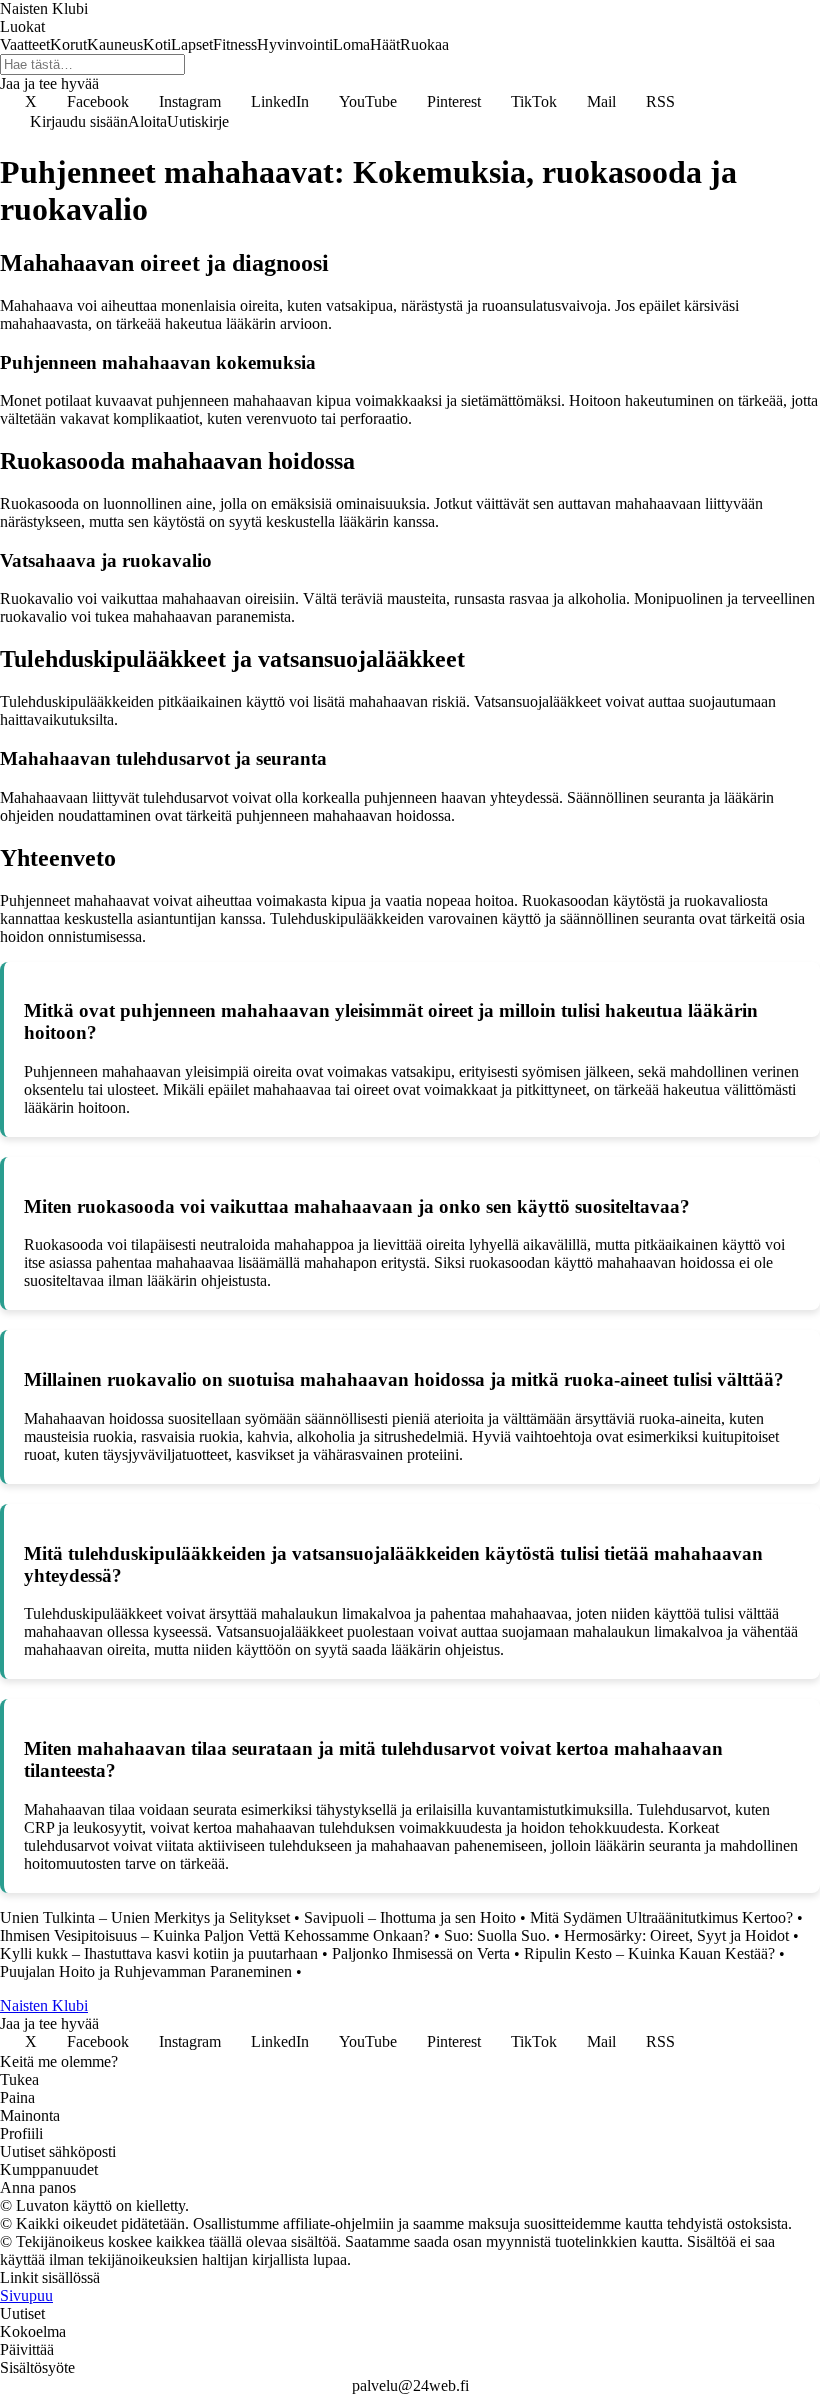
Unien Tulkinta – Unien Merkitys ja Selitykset (145, 1917)
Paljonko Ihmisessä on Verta (421, 1953)
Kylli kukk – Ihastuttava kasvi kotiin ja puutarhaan (159, 1953)
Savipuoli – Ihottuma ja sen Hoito (410, 1917)
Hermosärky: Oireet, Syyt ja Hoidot (676, 1935)
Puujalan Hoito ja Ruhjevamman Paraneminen (146, 1971)
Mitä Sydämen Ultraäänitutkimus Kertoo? (661, 1917)
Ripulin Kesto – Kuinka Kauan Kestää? (649, 1953)
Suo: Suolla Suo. (497, 1935)
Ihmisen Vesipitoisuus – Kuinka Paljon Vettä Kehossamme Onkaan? (215, 1935)
